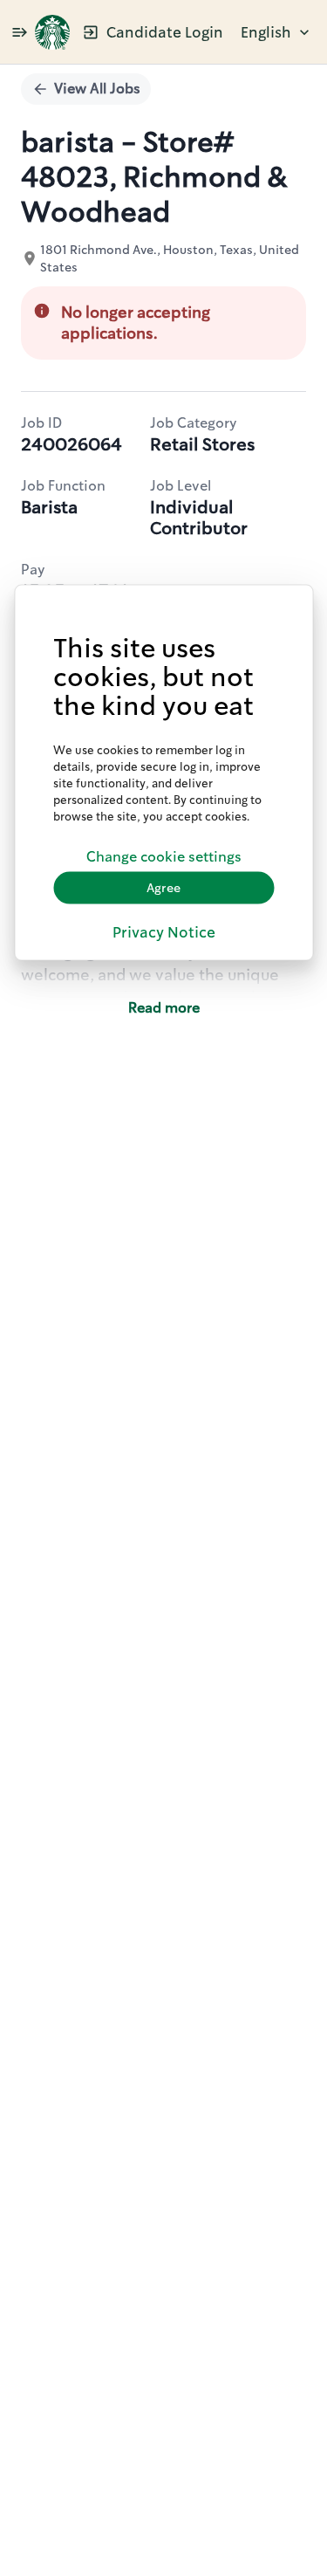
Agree (163, 888)
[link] (52, 32)
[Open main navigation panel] (19, 32)
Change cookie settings (164, 857)
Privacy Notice (164, 931)
